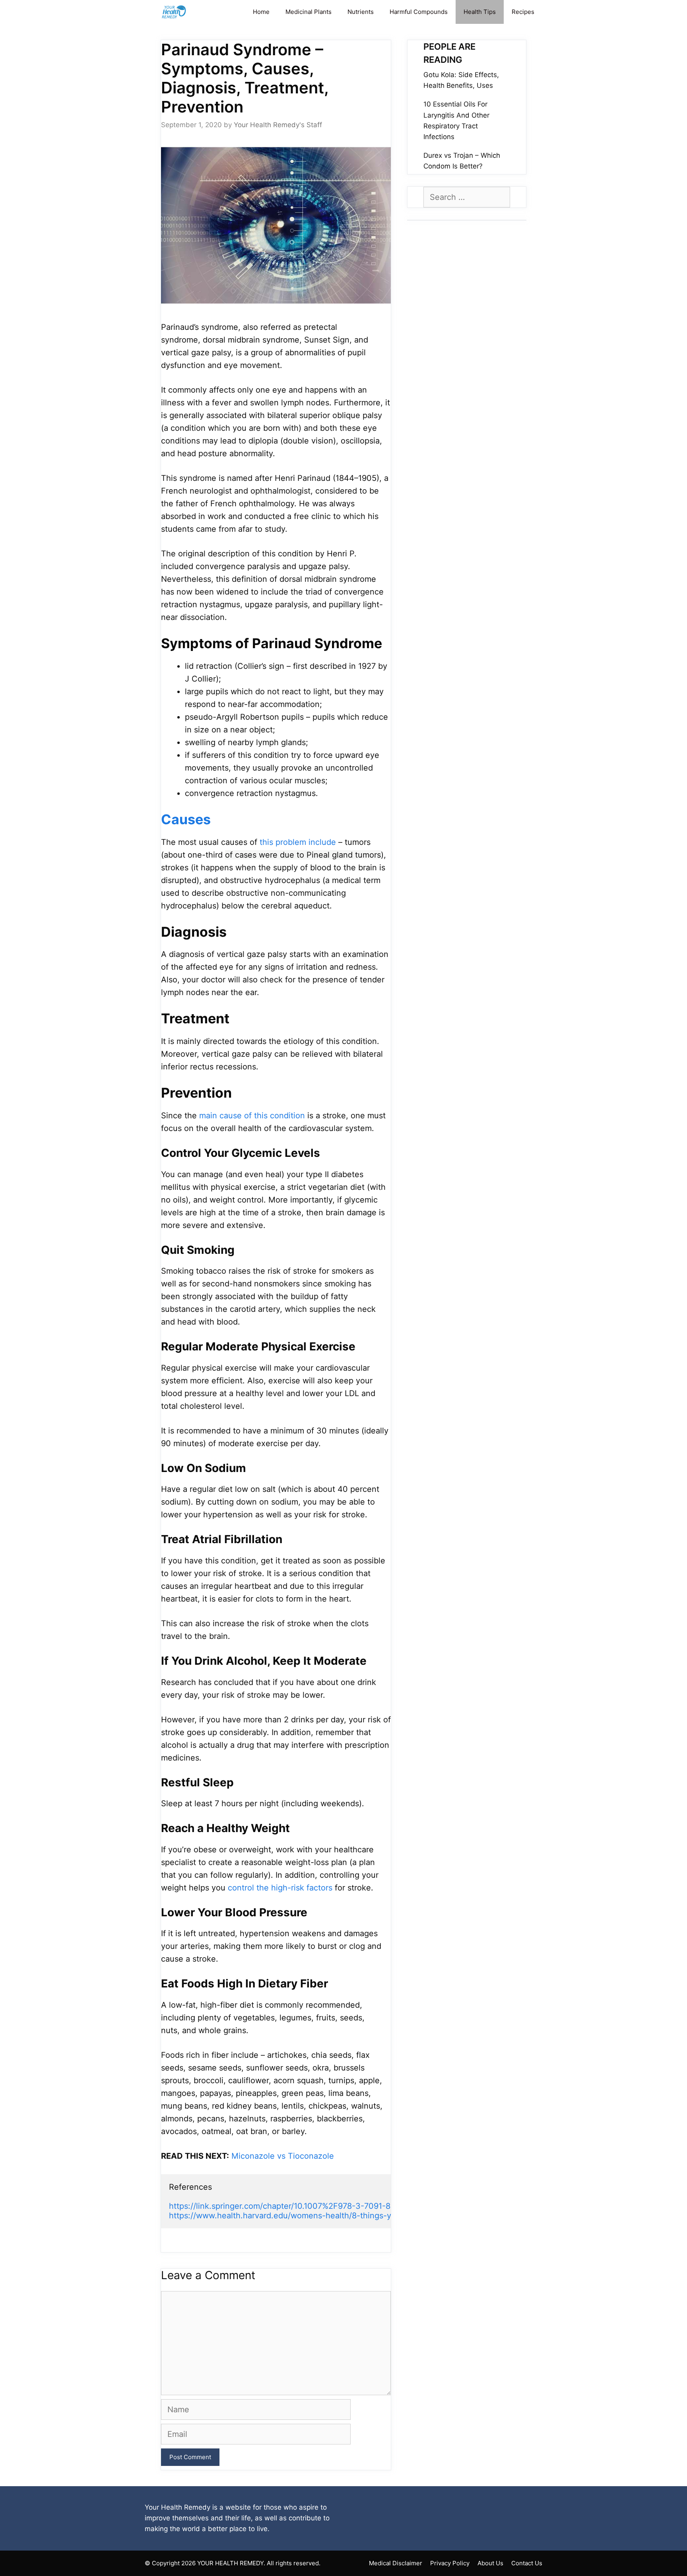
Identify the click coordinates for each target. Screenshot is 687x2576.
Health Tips (480, 12)
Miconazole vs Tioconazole (283, 2156)
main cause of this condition (252, 1116)
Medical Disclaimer (396, 2563)
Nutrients (361, 12)
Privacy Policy (450, 2563)
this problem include (298, 842)
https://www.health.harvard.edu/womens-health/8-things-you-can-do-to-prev (316, 2216)
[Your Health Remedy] (175, 12)
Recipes (523, 12)
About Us (490, 2563)
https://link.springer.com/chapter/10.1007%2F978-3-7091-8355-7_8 (294, 2206)
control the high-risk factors (280, 1888)
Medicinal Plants (309, 12)
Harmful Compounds (419, 12)
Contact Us (527, 2563)
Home (261, 12)
